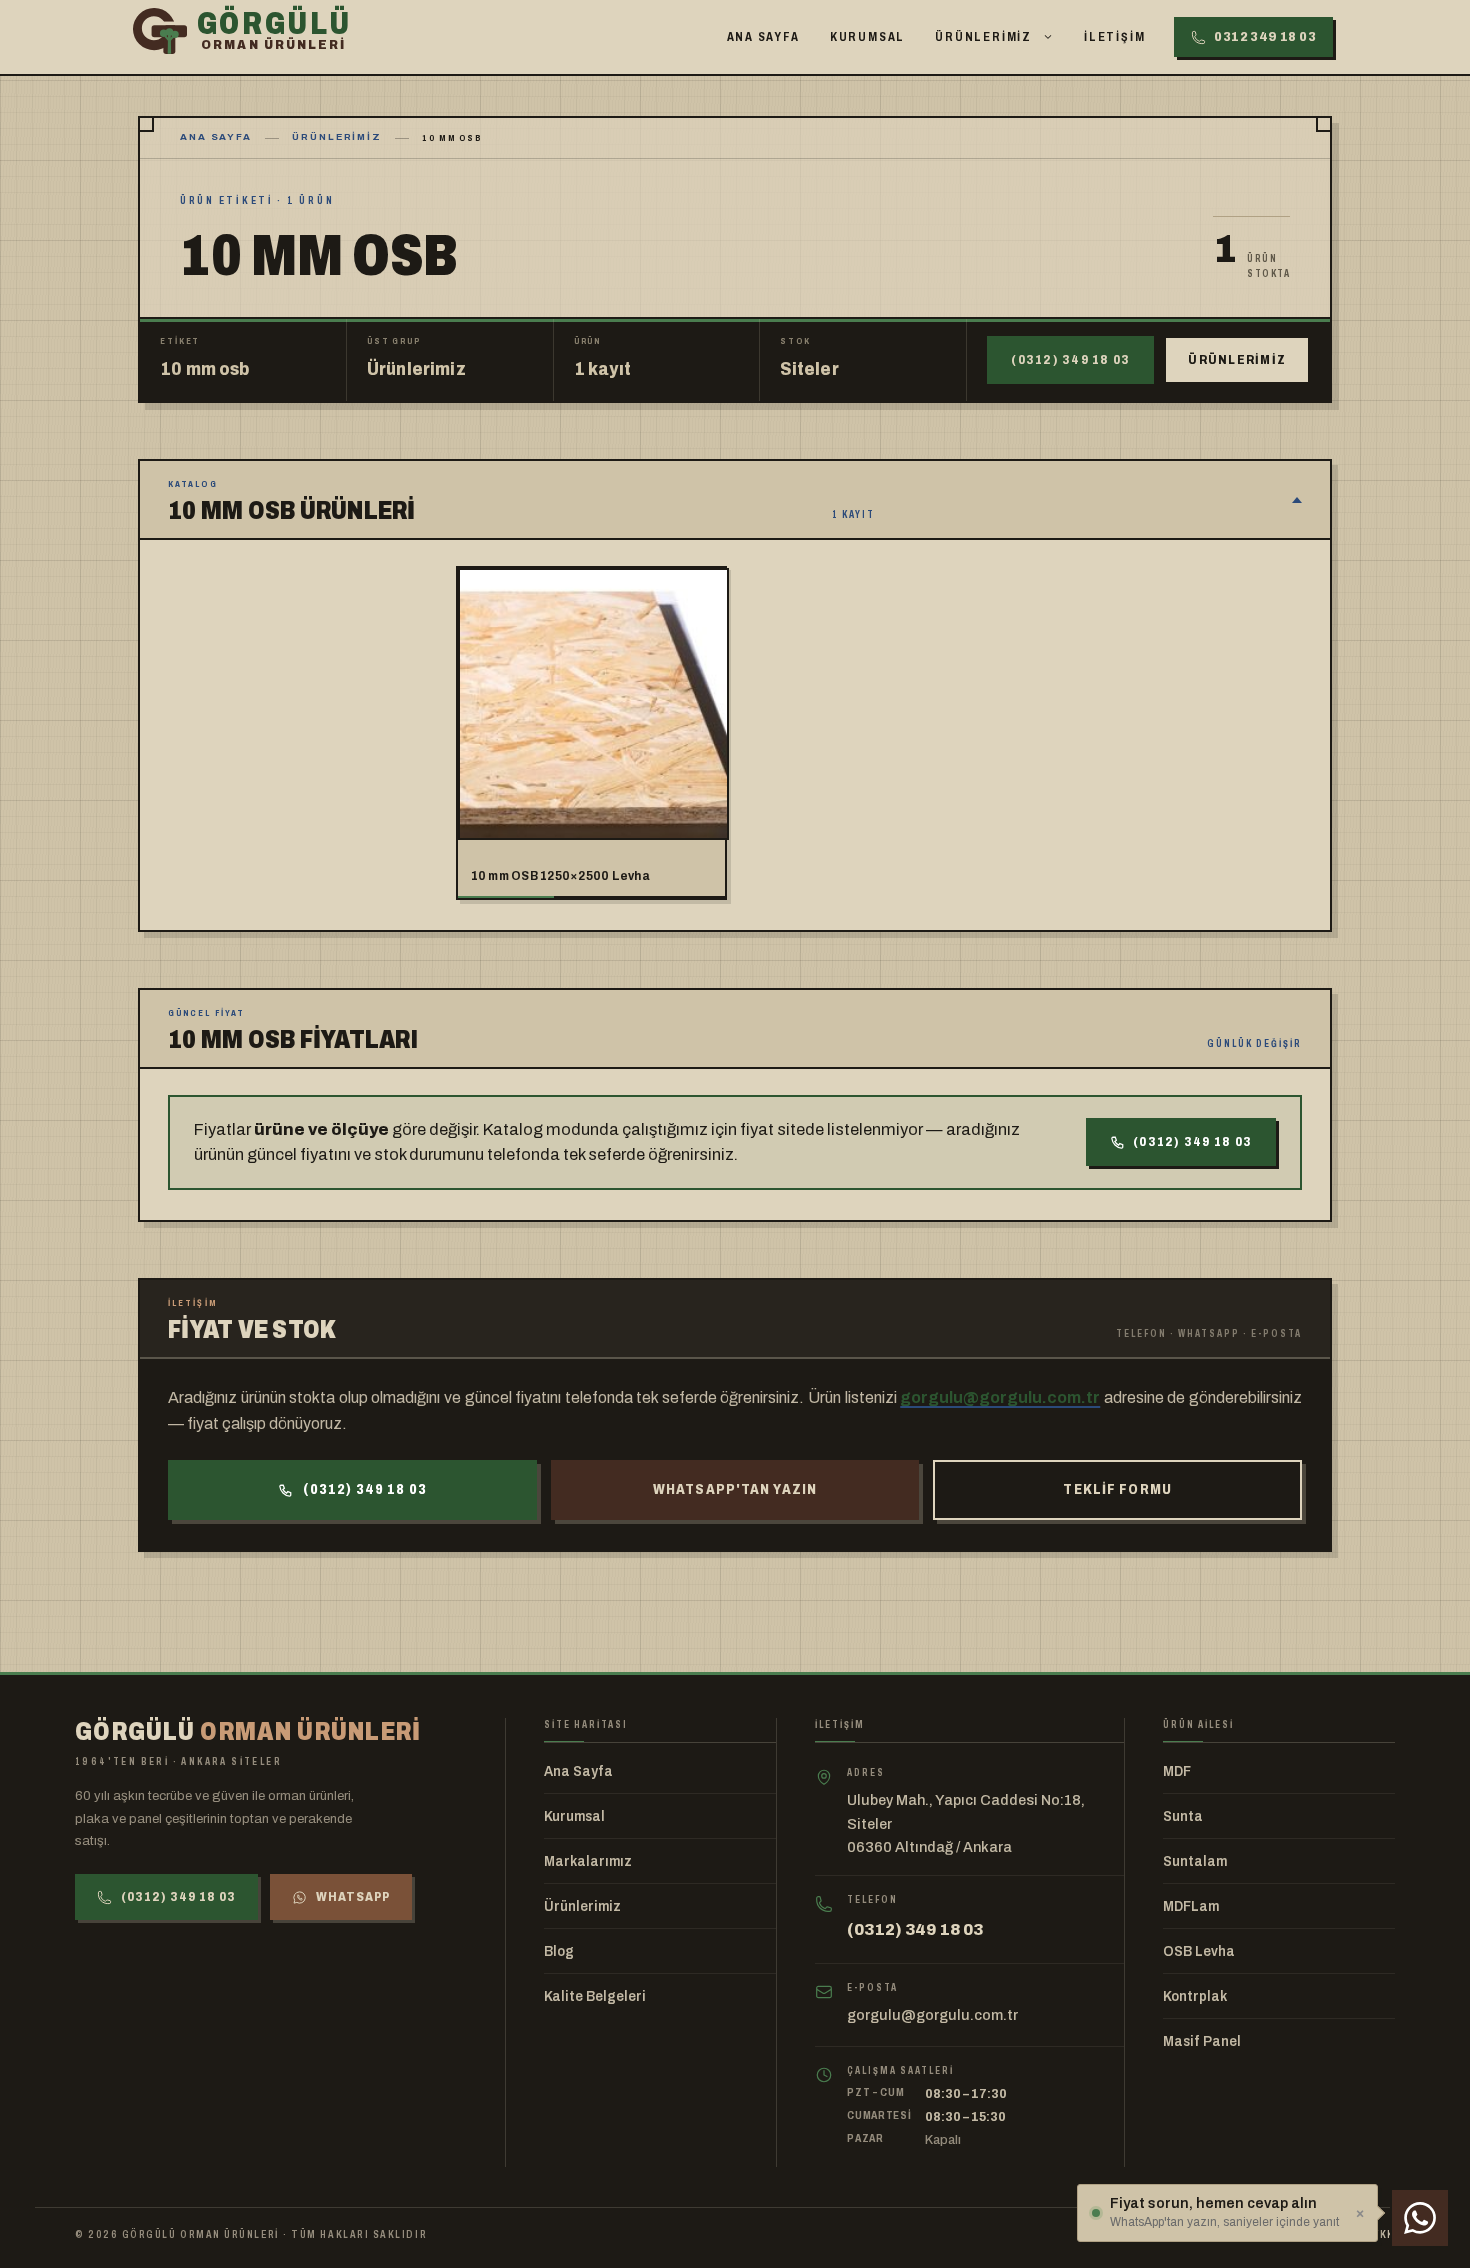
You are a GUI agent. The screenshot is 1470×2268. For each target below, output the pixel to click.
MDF (1177, 1771)
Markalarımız (588, 1861)
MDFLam (1191, 1906)
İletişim (1114, 37)
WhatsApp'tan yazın (735, 1489)
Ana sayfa (216, 137)
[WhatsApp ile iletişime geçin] (1420, 2218)
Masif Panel (1202, 2041)
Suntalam (1195, 1861)
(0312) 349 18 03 (1070, 360)
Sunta (1183, 1816)
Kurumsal (867, 37)
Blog (559, 1951)
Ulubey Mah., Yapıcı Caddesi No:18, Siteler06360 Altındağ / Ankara (966, 1823)
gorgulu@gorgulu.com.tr (1000, 1397)
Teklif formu (1117, 1489)
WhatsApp (353, 1897)
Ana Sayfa (763, 37)
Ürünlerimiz (983, 37)
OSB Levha (1199, 1951)
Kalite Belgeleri (595, 1996)
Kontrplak (1195, 1996)
